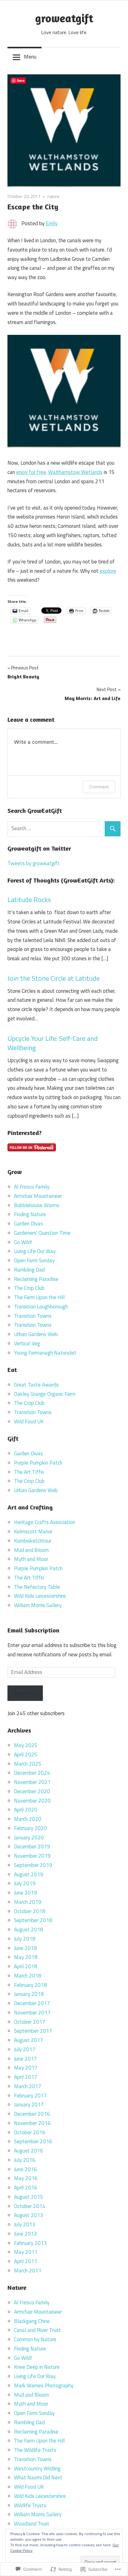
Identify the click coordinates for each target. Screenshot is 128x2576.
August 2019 (29, 1874)
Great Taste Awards (36, 1385)
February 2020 (30, 1828)
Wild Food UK (29, 1422)
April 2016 (26, 2188)
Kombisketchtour (33, 1541)
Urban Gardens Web (36, 1334)
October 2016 (30, 2132)
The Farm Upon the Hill (39, 1297)
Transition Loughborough (41, 1307)
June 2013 (25, 2234)
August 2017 (29, 2040)
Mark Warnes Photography (44, 2385)
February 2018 (30, 1985)
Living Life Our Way (35, 1251)
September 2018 (33, 1920)
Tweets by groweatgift (34, 863)
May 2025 (26, 1745)
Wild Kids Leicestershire (40, 1596)
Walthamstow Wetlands (75, 472)
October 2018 (30, 1911)
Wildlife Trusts (30, 2505)
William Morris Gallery (38, 1605)
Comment (99, 787)
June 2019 (25, 1893)
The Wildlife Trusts (35, 2450)
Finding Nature (30, 1214)
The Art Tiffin (29, 1472)
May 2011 (26, 2252)
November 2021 (32, 1782)
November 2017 (32, 2013)
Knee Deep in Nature (37, 2367)
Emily (52, 223)
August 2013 (29, 2215)
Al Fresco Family (32, 1187)
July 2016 (25, 2160)
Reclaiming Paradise (36, 1279)
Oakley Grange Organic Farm (45, 1394)
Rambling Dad (29, 1270)
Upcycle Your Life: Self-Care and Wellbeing (53, 1043)
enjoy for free (31, 472)
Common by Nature (35, 2339)
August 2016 (29, 2151)
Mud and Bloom (31, 1550)
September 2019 (33, 1865)
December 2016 (32, 2114)
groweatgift (64, 18)
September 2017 (33, 2031)
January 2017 (29, 2105)
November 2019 (32, 1856)
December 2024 (32, 1773)
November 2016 (32, 2123)
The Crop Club (29, 1288)
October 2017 (30, 2022)
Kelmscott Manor (33, 1531)
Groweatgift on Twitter (39, 848)
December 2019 (32, 1847)
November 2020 (32, 1801)
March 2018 (28, 1976)
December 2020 (32, 1791)
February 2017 (30, 2096)
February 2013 (30, 2243)
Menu (30, 57)
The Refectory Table (37, 1587)
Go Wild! (23, 1242)
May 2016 (26, 2178)
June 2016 (25, 2169)
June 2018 (25, 1948)
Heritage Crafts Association (45, 1522)
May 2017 (26, 2068)
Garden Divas (28, 1224)
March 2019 (28, 1902)
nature (53, 196)
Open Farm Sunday (34, 1260)
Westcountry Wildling (37, 2469)
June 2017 (25, 2059)
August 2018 (29, 1930)
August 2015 (29, 2197)
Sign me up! (25, 1693)
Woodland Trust (32, 2524)
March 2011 (28, 2271)
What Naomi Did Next (38, 2477)
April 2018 (26, 1966)
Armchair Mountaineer (38, 1196)
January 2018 (29, 1994)
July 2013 (25, 2224)
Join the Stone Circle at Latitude (54, 978)
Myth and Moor (31, 1559)
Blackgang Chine (32, 2321)
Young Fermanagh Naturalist (45, 1353)
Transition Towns (33, 1316)
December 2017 (32, 2003)
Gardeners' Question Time (42, 1233)
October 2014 (30, 2206)
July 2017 (25, 2049)
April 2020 (26, 1810)
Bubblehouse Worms (37, 1205)
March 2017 (28, 2086)
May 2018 (26, 1957)
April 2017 (26, 2077)
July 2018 (25, 1939)
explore (108, 571)
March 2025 (28, 1764)
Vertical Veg (27, 1343)
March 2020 (28, 1819)
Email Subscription (33, 1630)
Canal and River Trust (37, 2330)
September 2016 (33, 2141)
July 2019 (25, 1883)
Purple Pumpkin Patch (38, 1463)
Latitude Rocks (29, 900)
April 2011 (26, 2261)
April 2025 (26, 1755)
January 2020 (29, 1838)
